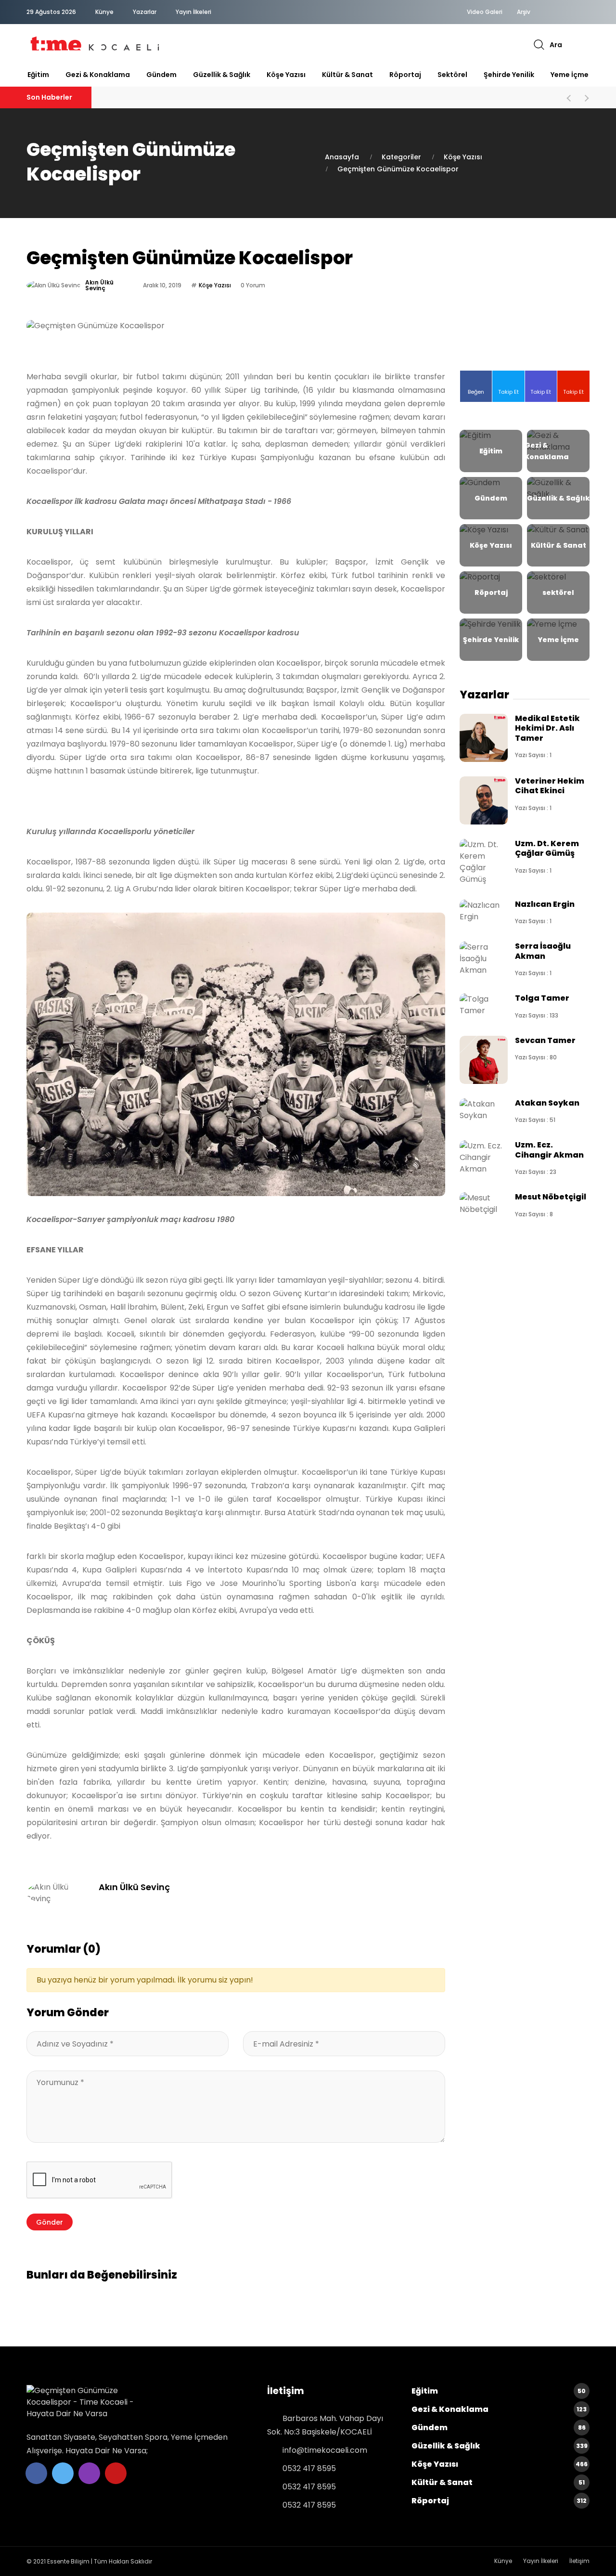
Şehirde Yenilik (509, 75)
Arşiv (524, 12)
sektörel (452, 75)
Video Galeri (485, 12)
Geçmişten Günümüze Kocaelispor (398, 169)
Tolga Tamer (542, 998)
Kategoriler (401, 157)
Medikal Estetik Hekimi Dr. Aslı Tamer (547, 728)
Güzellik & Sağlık (222, 75)
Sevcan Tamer (545, 1040)
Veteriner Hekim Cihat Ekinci (550, 786)
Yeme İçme (570, 75)
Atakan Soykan (547, 1103)
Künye (104, 12)
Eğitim (38, 75)
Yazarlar (145, 12)
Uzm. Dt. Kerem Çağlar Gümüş (547, 848)
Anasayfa (342, 157)
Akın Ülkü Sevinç (99, 285)
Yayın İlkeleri (193, 12)
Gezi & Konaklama (98, 75)
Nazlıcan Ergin (545, 904)
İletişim (579, 2561)
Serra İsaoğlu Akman (543, 951)
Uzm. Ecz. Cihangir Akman (549, 1150)
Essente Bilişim (68, 2561)
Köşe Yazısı (286, 75)
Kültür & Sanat (347, 75)
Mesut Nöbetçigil (551, 1197)
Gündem (161, 75)
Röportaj (405, 75)
